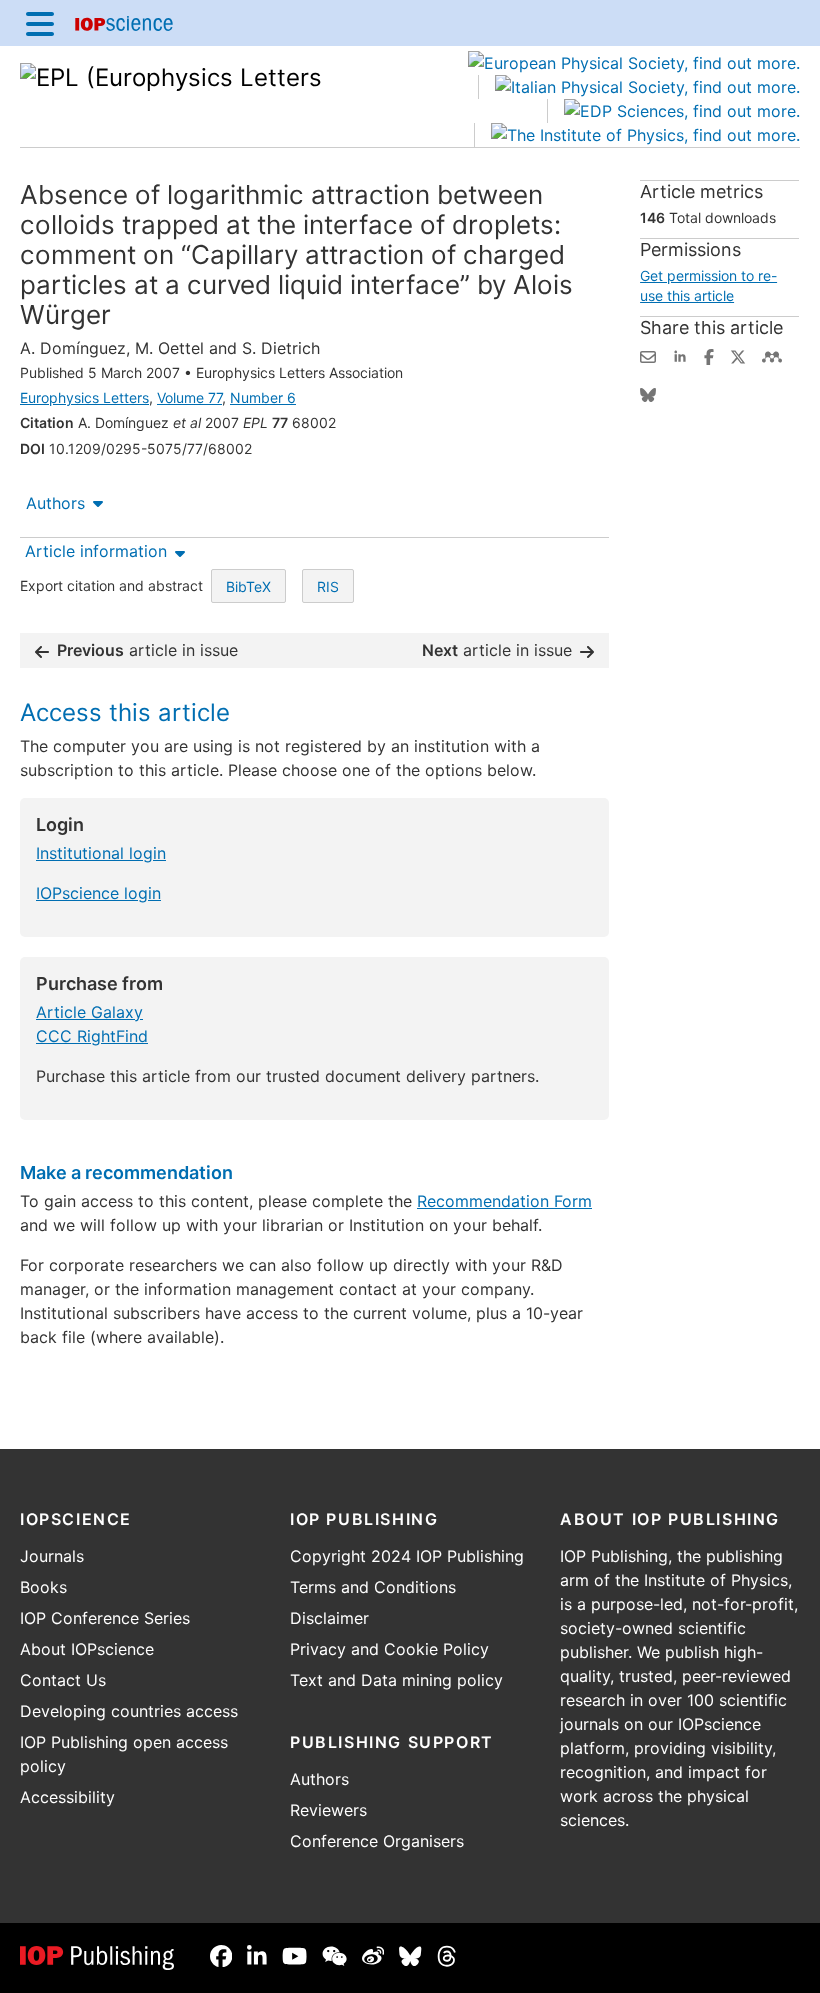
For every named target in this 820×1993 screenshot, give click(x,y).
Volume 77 (189, 397)
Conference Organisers (377, 1841)
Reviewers (328, 1810)
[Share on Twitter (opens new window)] (738, 355)
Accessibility (67, 1797)
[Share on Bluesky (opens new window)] (648, 393)
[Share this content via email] (648, 355)
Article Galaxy (89, 1012)
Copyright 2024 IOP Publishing (407, 1556)
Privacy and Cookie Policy (389, 1649)
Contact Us (63, 1680)
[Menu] (40, 23)
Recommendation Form (504, 1201)
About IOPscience (87, 1649)
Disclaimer (329, 1618)
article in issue (147, 650)
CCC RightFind (92, 1036)
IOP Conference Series (105, 1618)
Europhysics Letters (84, 397)
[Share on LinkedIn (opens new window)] (680, 355)
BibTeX (248, 586)
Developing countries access (129, 1711)
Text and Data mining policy (396, 1680)
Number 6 (263, 397)
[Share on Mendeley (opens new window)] (772, 355)
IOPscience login (98, 893)
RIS (328, 586)
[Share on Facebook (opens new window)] (709, 355)
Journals (52, 1556)
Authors (55, 503)
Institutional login (101, 853)
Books (43, 1587)
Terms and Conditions (373, 1587)
